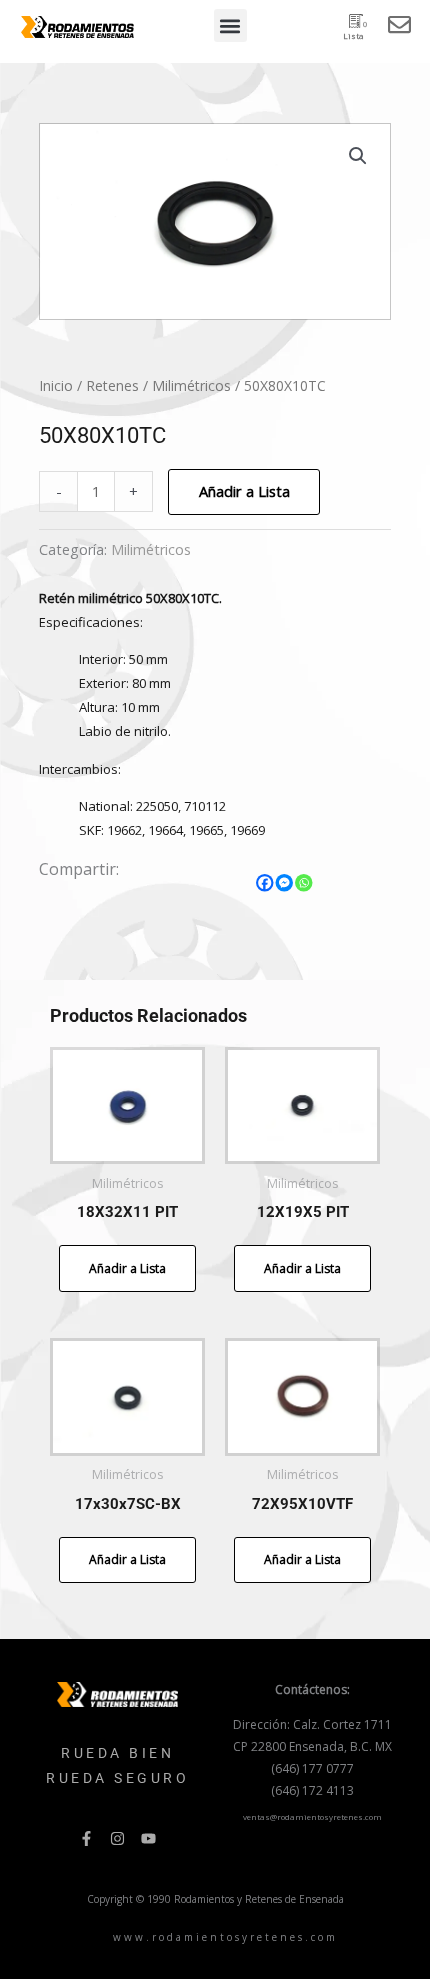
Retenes (112, 385)
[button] (230, 25)
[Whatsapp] (304, 883)
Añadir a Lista (244, 491)
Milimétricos (191, 385)
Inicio (56, 385)
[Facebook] (265, 883)
